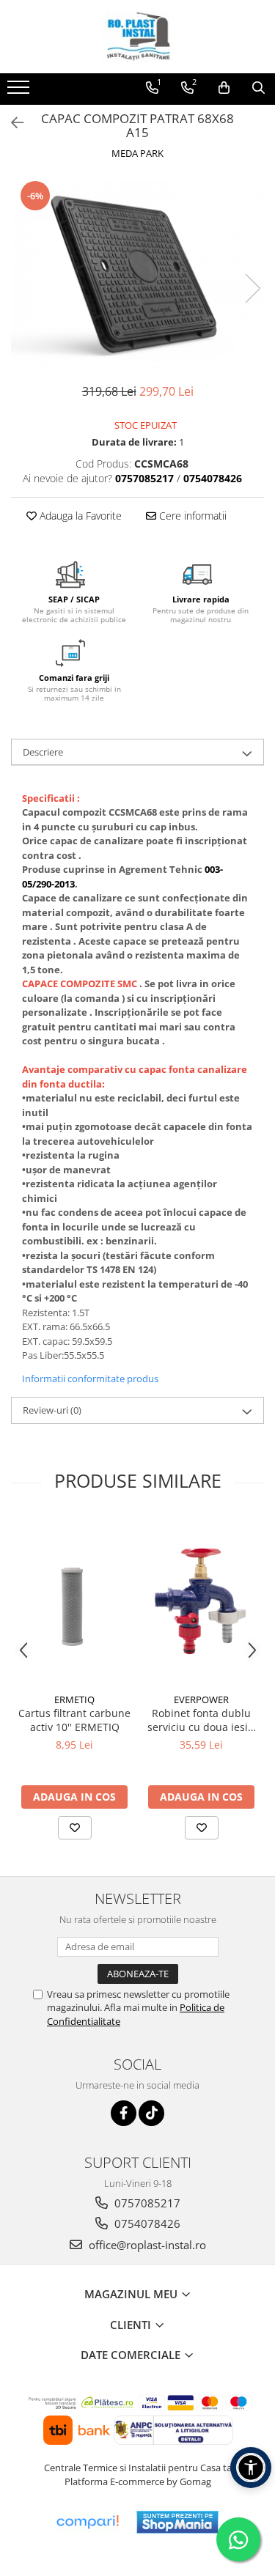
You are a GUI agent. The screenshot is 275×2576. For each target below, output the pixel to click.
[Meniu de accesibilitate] (251, 2468)
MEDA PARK (137, 153)
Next (252, 288)
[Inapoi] (11, 123)
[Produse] (20, 92)
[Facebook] (124, 2113)
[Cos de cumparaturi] (224, 88)
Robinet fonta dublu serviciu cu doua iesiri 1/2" (201, 1720)
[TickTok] (151, 2113)
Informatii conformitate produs (90, 1379)
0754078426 (146, 2223)
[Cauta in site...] (258, 88)
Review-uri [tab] (52, 1410)
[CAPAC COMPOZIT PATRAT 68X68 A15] (137, 274)
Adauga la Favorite (79, 516)
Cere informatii (191, 516)
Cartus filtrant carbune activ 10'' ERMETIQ (74, 1720)
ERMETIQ (74, 1700)
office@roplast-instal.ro (146, 2245)
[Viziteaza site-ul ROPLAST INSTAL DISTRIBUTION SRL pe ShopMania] (177, 2522)
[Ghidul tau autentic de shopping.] (87, 2522)
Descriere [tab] (43, 752)
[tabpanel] (137, 274)
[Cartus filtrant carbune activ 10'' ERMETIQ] (74, 1601)
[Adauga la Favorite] (75, 1828)
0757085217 (146, 2203)
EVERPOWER (201, 1700)
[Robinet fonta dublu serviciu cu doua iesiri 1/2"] (201, 1601)
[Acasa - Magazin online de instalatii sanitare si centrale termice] (138, 37)
